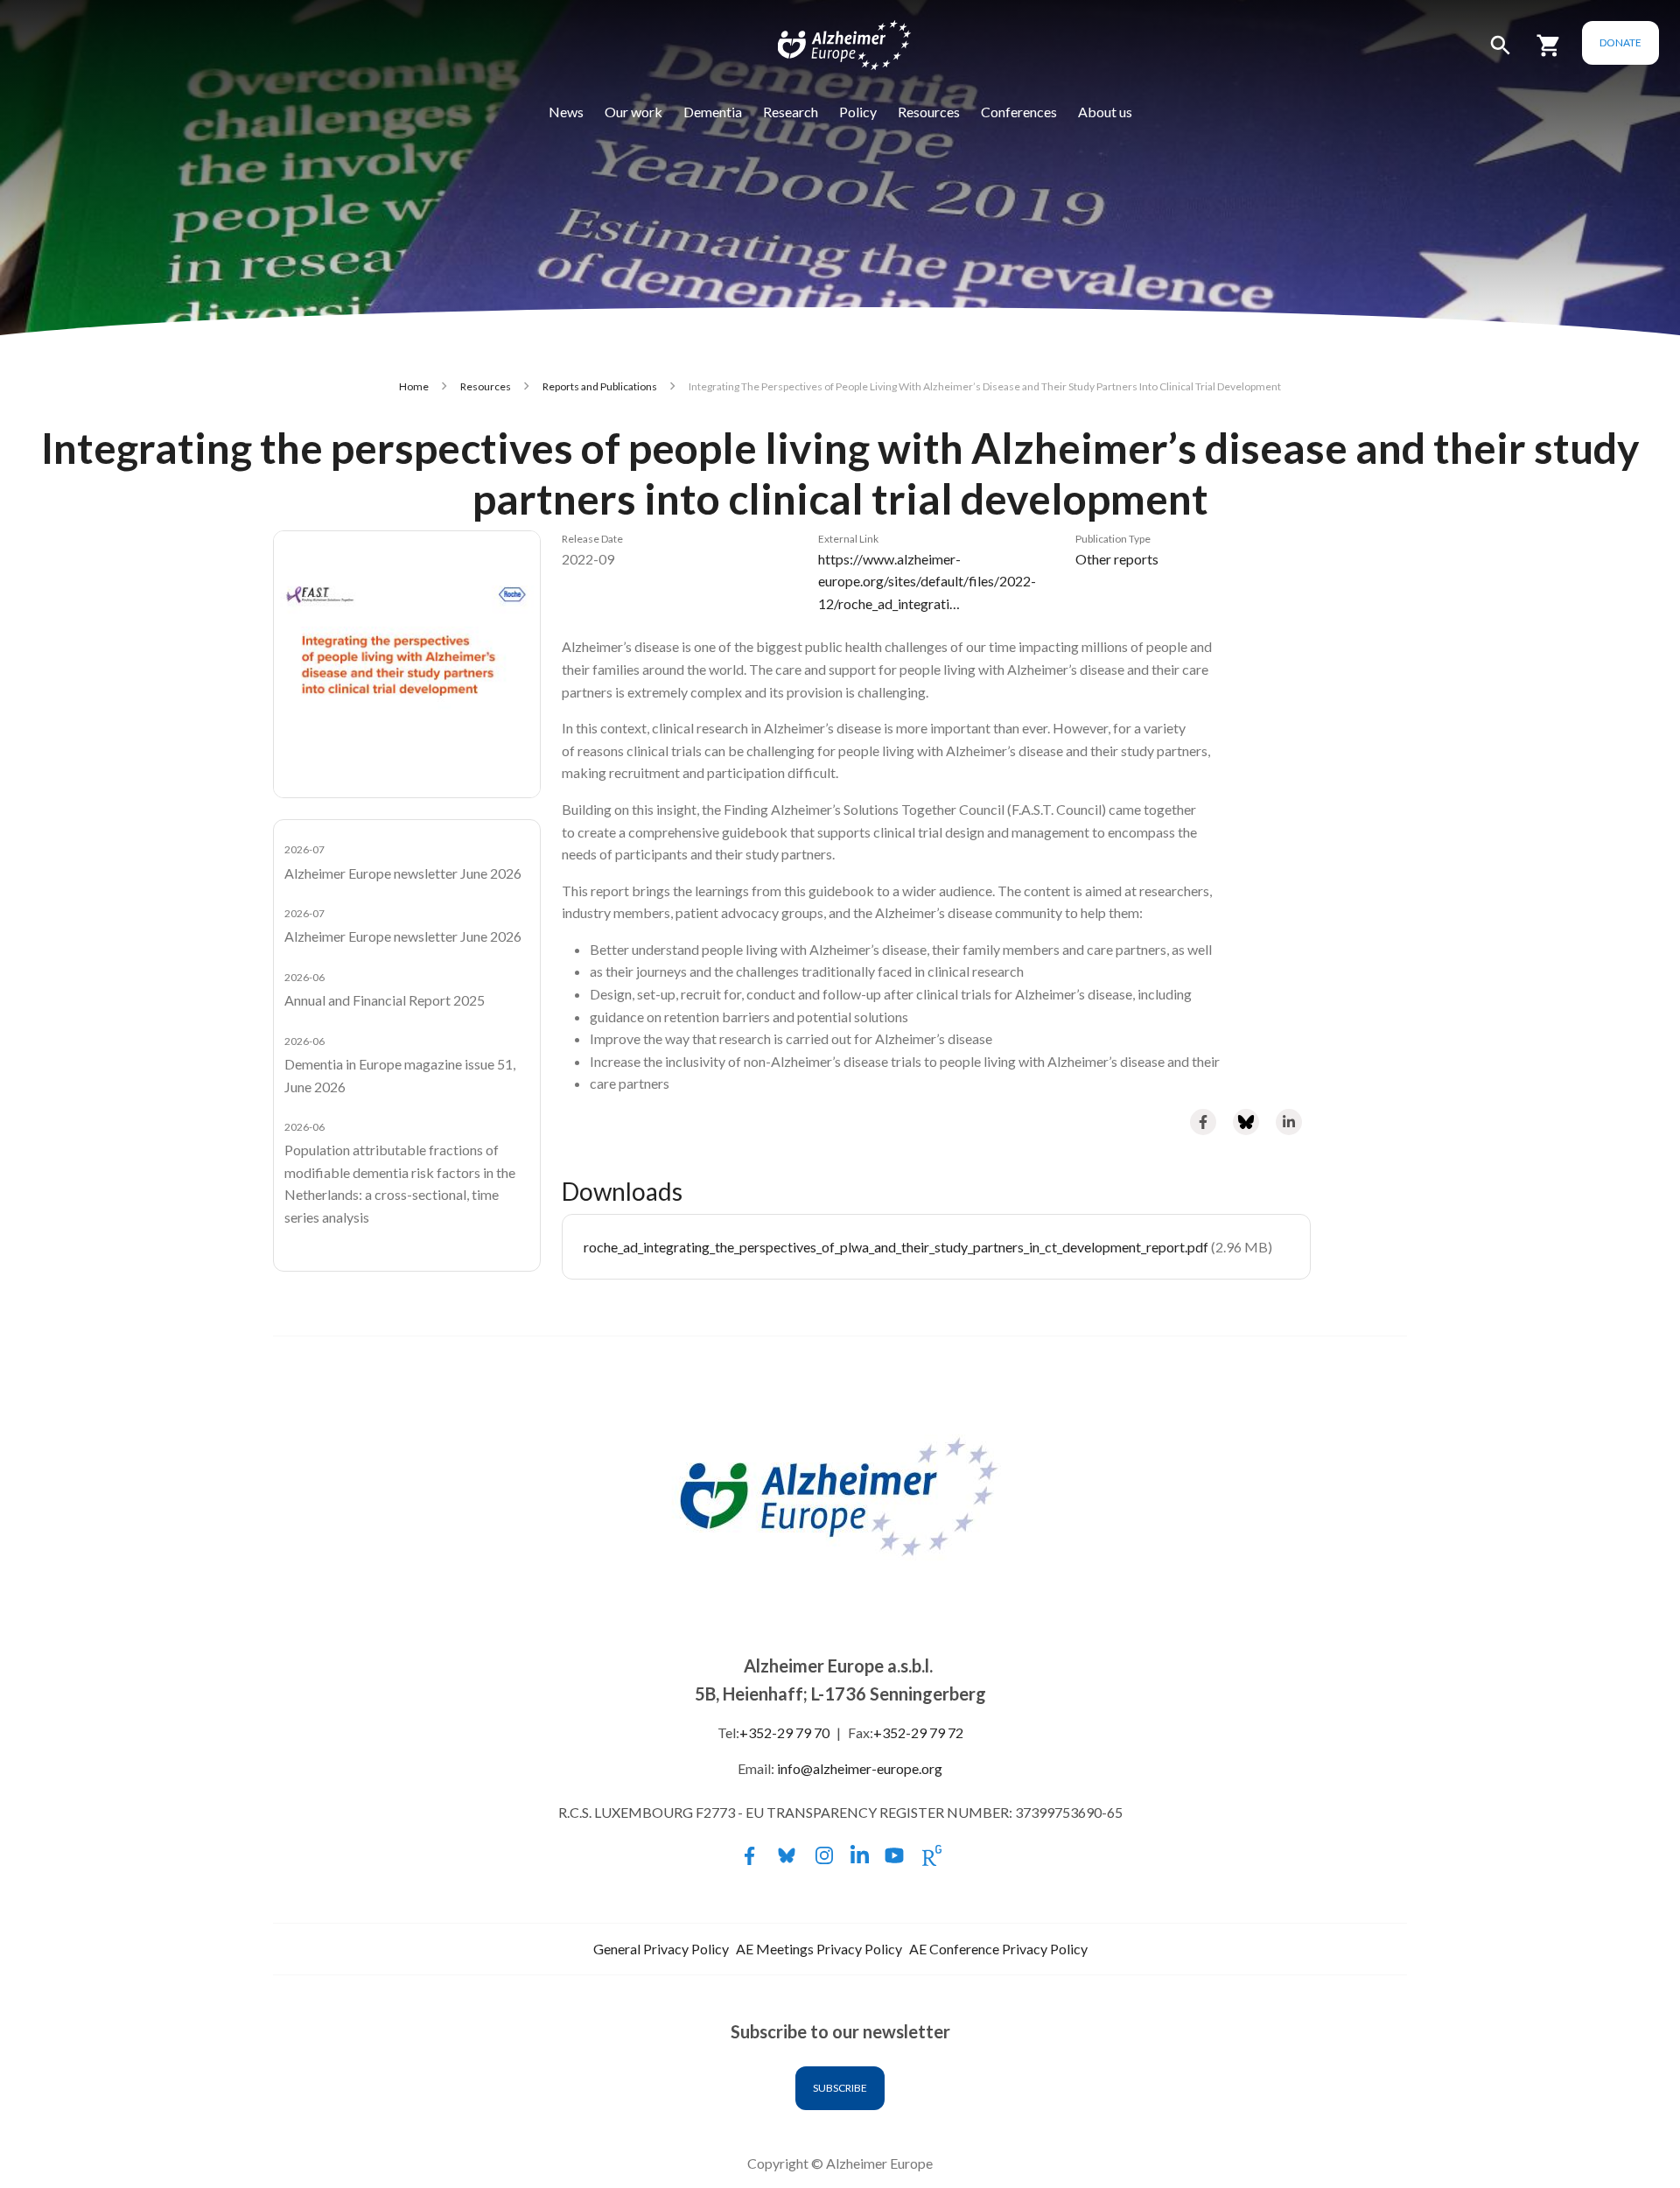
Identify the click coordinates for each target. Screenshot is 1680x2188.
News (566, 112)
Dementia (713, 112)
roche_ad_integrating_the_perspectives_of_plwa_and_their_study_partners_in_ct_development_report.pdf (896, 1247)
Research (791, 112)
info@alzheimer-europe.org (860, 1768)
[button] (1501, 53)
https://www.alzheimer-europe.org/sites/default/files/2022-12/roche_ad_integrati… (927, 581)
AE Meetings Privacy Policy (819, 1949)
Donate (1620, 42)
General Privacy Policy (661, 1949)
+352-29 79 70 (784, 1732)
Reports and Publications (600, 386)
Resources (929, 112)
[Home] (833, 49)
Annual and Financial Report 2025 (385, 1000)
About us (1105, 112)
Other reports (1117, 559)
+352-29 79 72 (918, 1732)
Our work (633, 112)
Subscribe (840, 2088)
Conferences (1019, 112)
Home (414, 386)
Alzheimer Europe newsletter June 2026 (403, 873)
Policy (858, 112)
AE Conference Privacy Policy (998, 1949)
